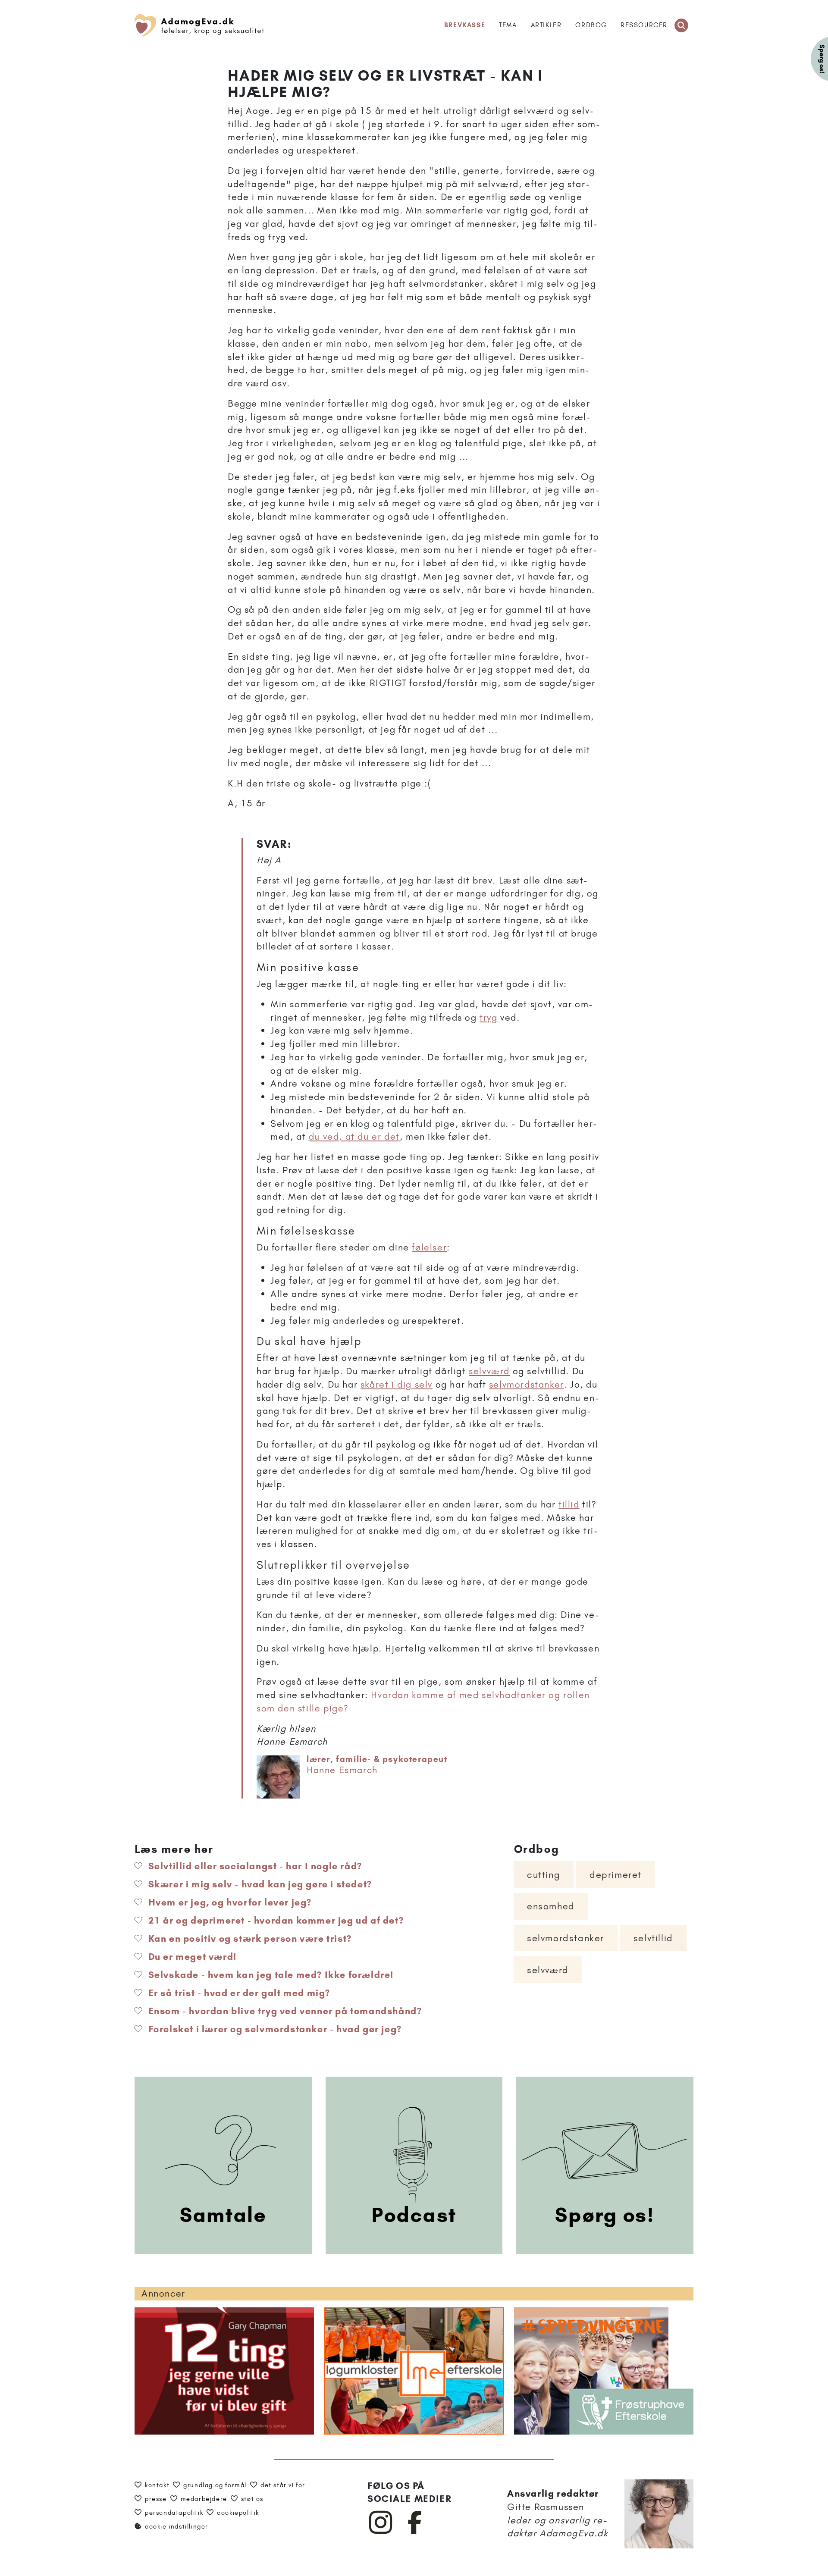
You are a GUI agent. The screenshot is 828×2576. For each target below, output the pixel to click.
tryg (488, 1017)
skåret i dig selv (397, 1384)
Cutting (544, 1875)
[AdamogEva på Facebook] (415, 2532)
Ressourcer (644, 25)
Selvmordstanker (566, 1938)
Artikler (546, 25)
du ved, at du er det (354, 1136)
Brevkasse (465, 25)
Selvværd (548, 1970)
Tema (508, 25)
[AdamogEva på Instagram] (381, 2532)
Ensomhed (551, 1906)
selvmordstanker (527, 1384)
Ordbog (591, 25)
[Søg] (681, 25)
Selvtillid (653, 1938)
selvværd (489, 1371)
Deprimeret (616, 1875)
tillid (569, 1504)
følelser (429, 1247)
